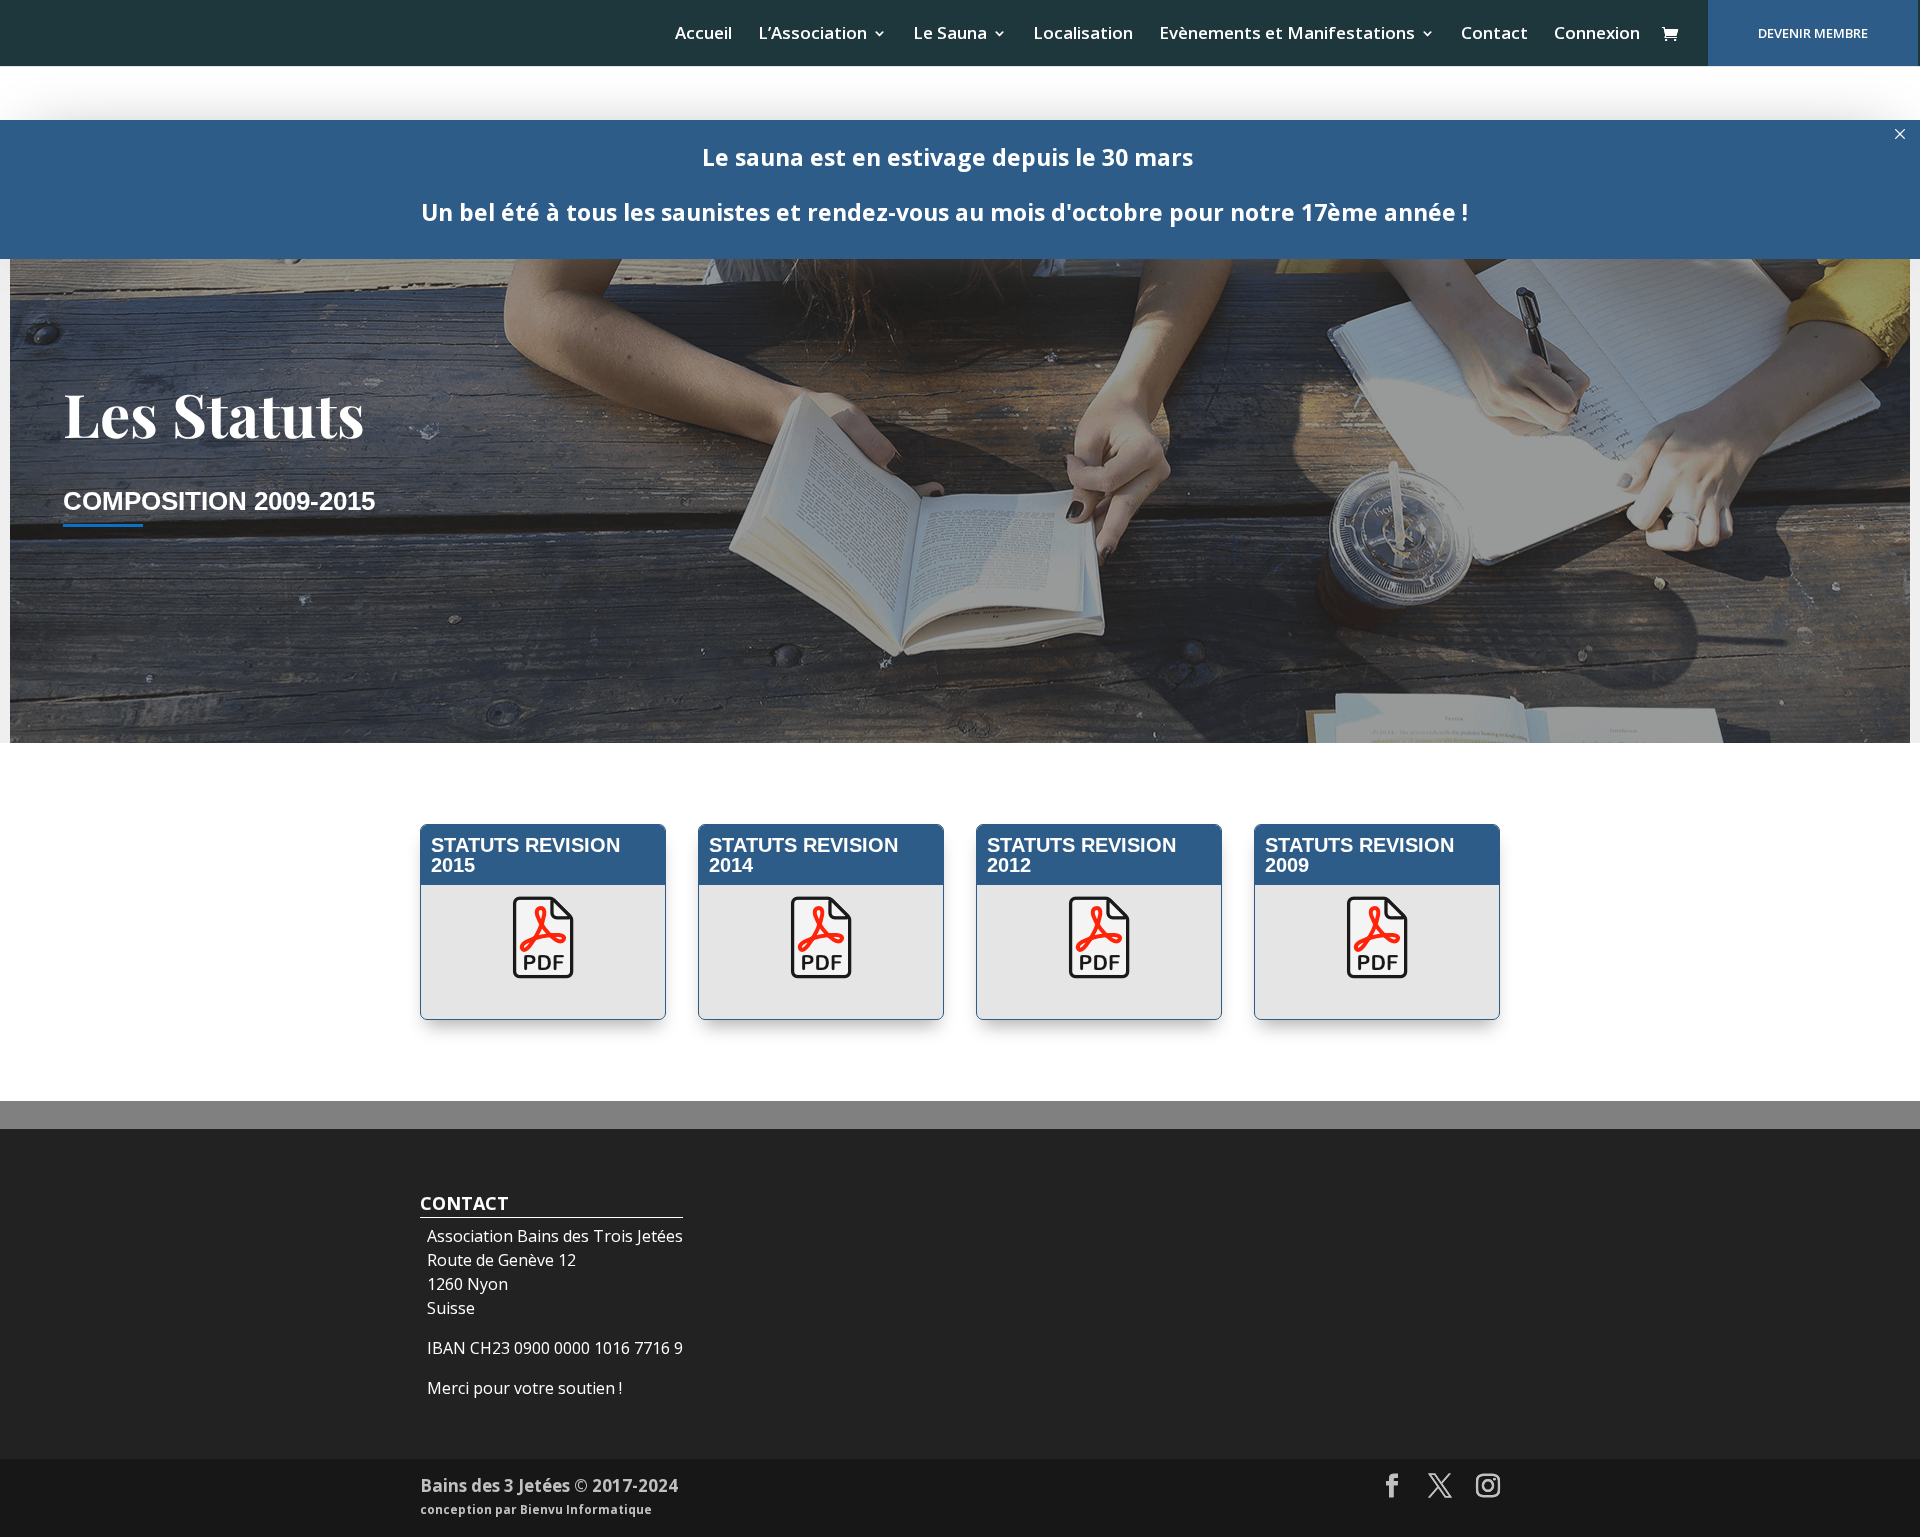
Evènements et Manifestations (1287, 35)
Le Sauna (950, 35)
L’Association (812, 35)
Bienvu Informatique (586, 1509)
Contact (1494, 35)
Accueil (703, 35)
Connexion (1597, 35)
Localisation (1083, 35)
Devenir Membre (1813, 33)
